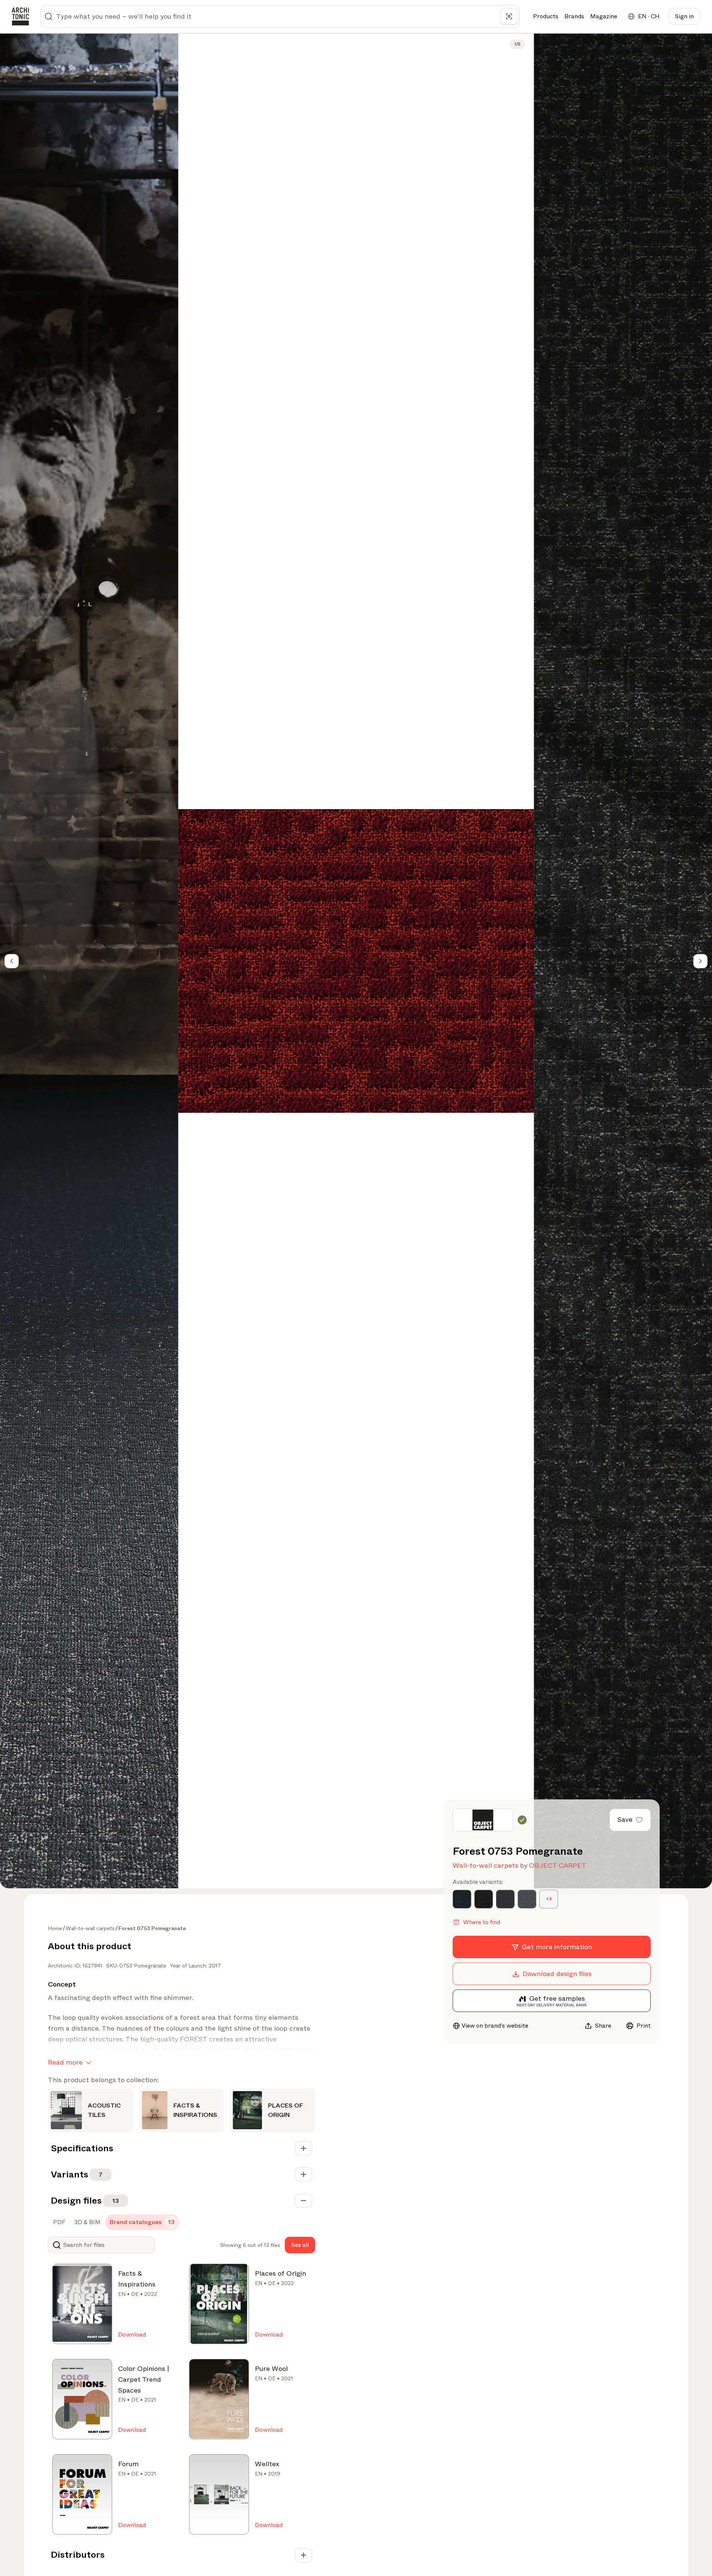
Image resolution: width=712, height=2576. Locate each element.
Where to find (482, 1922)
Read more (65, 2062)
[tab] (58, 2222)
